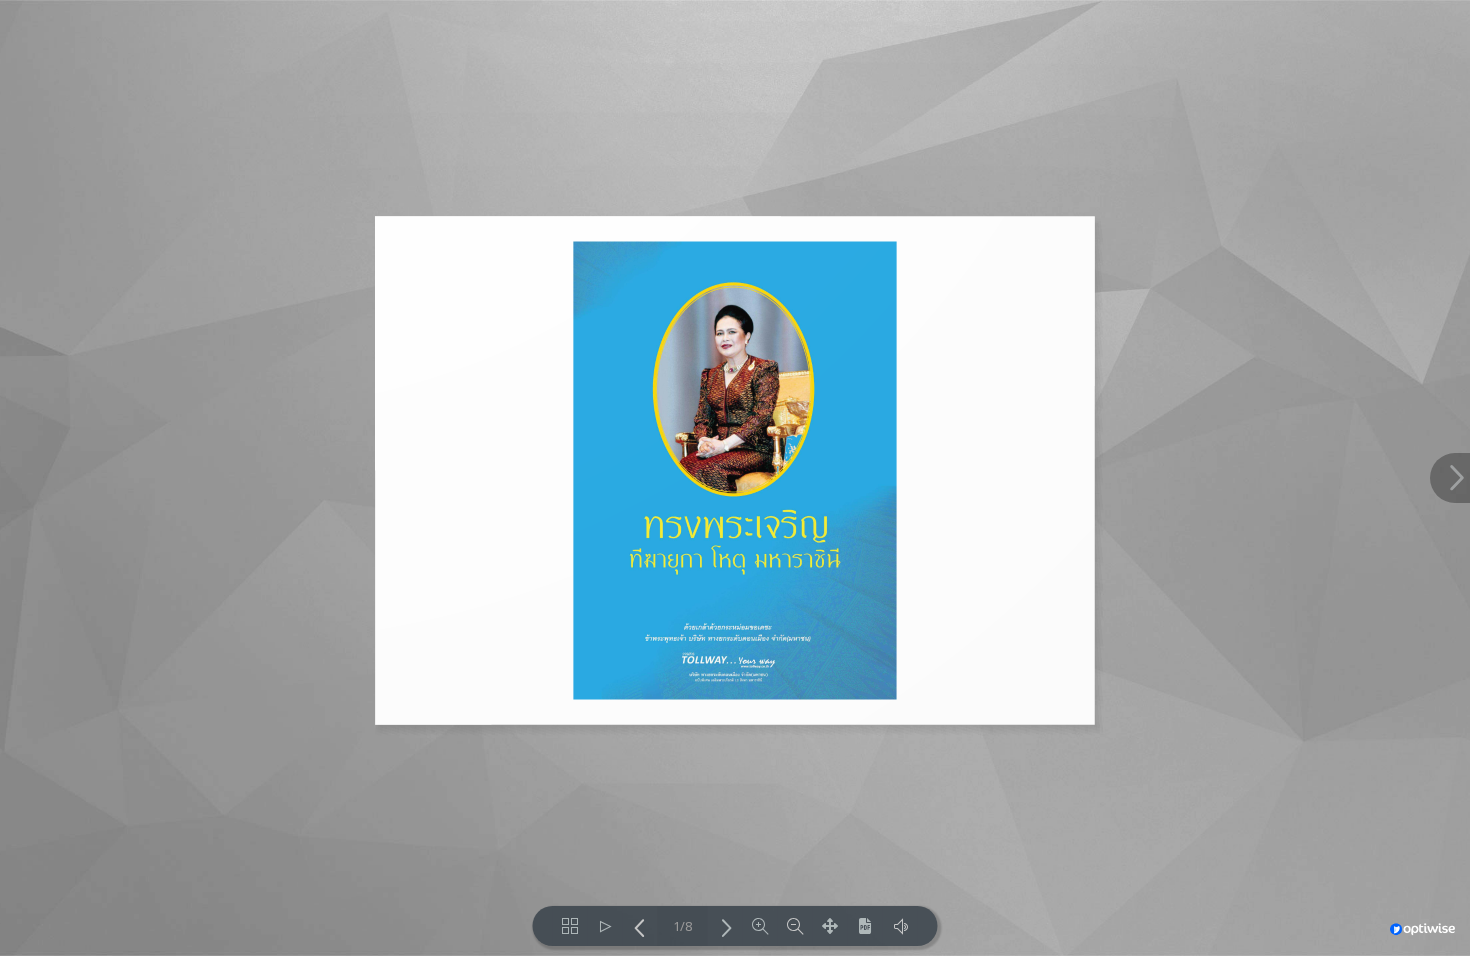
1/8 (682, 926)
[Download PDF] (865, 926)
